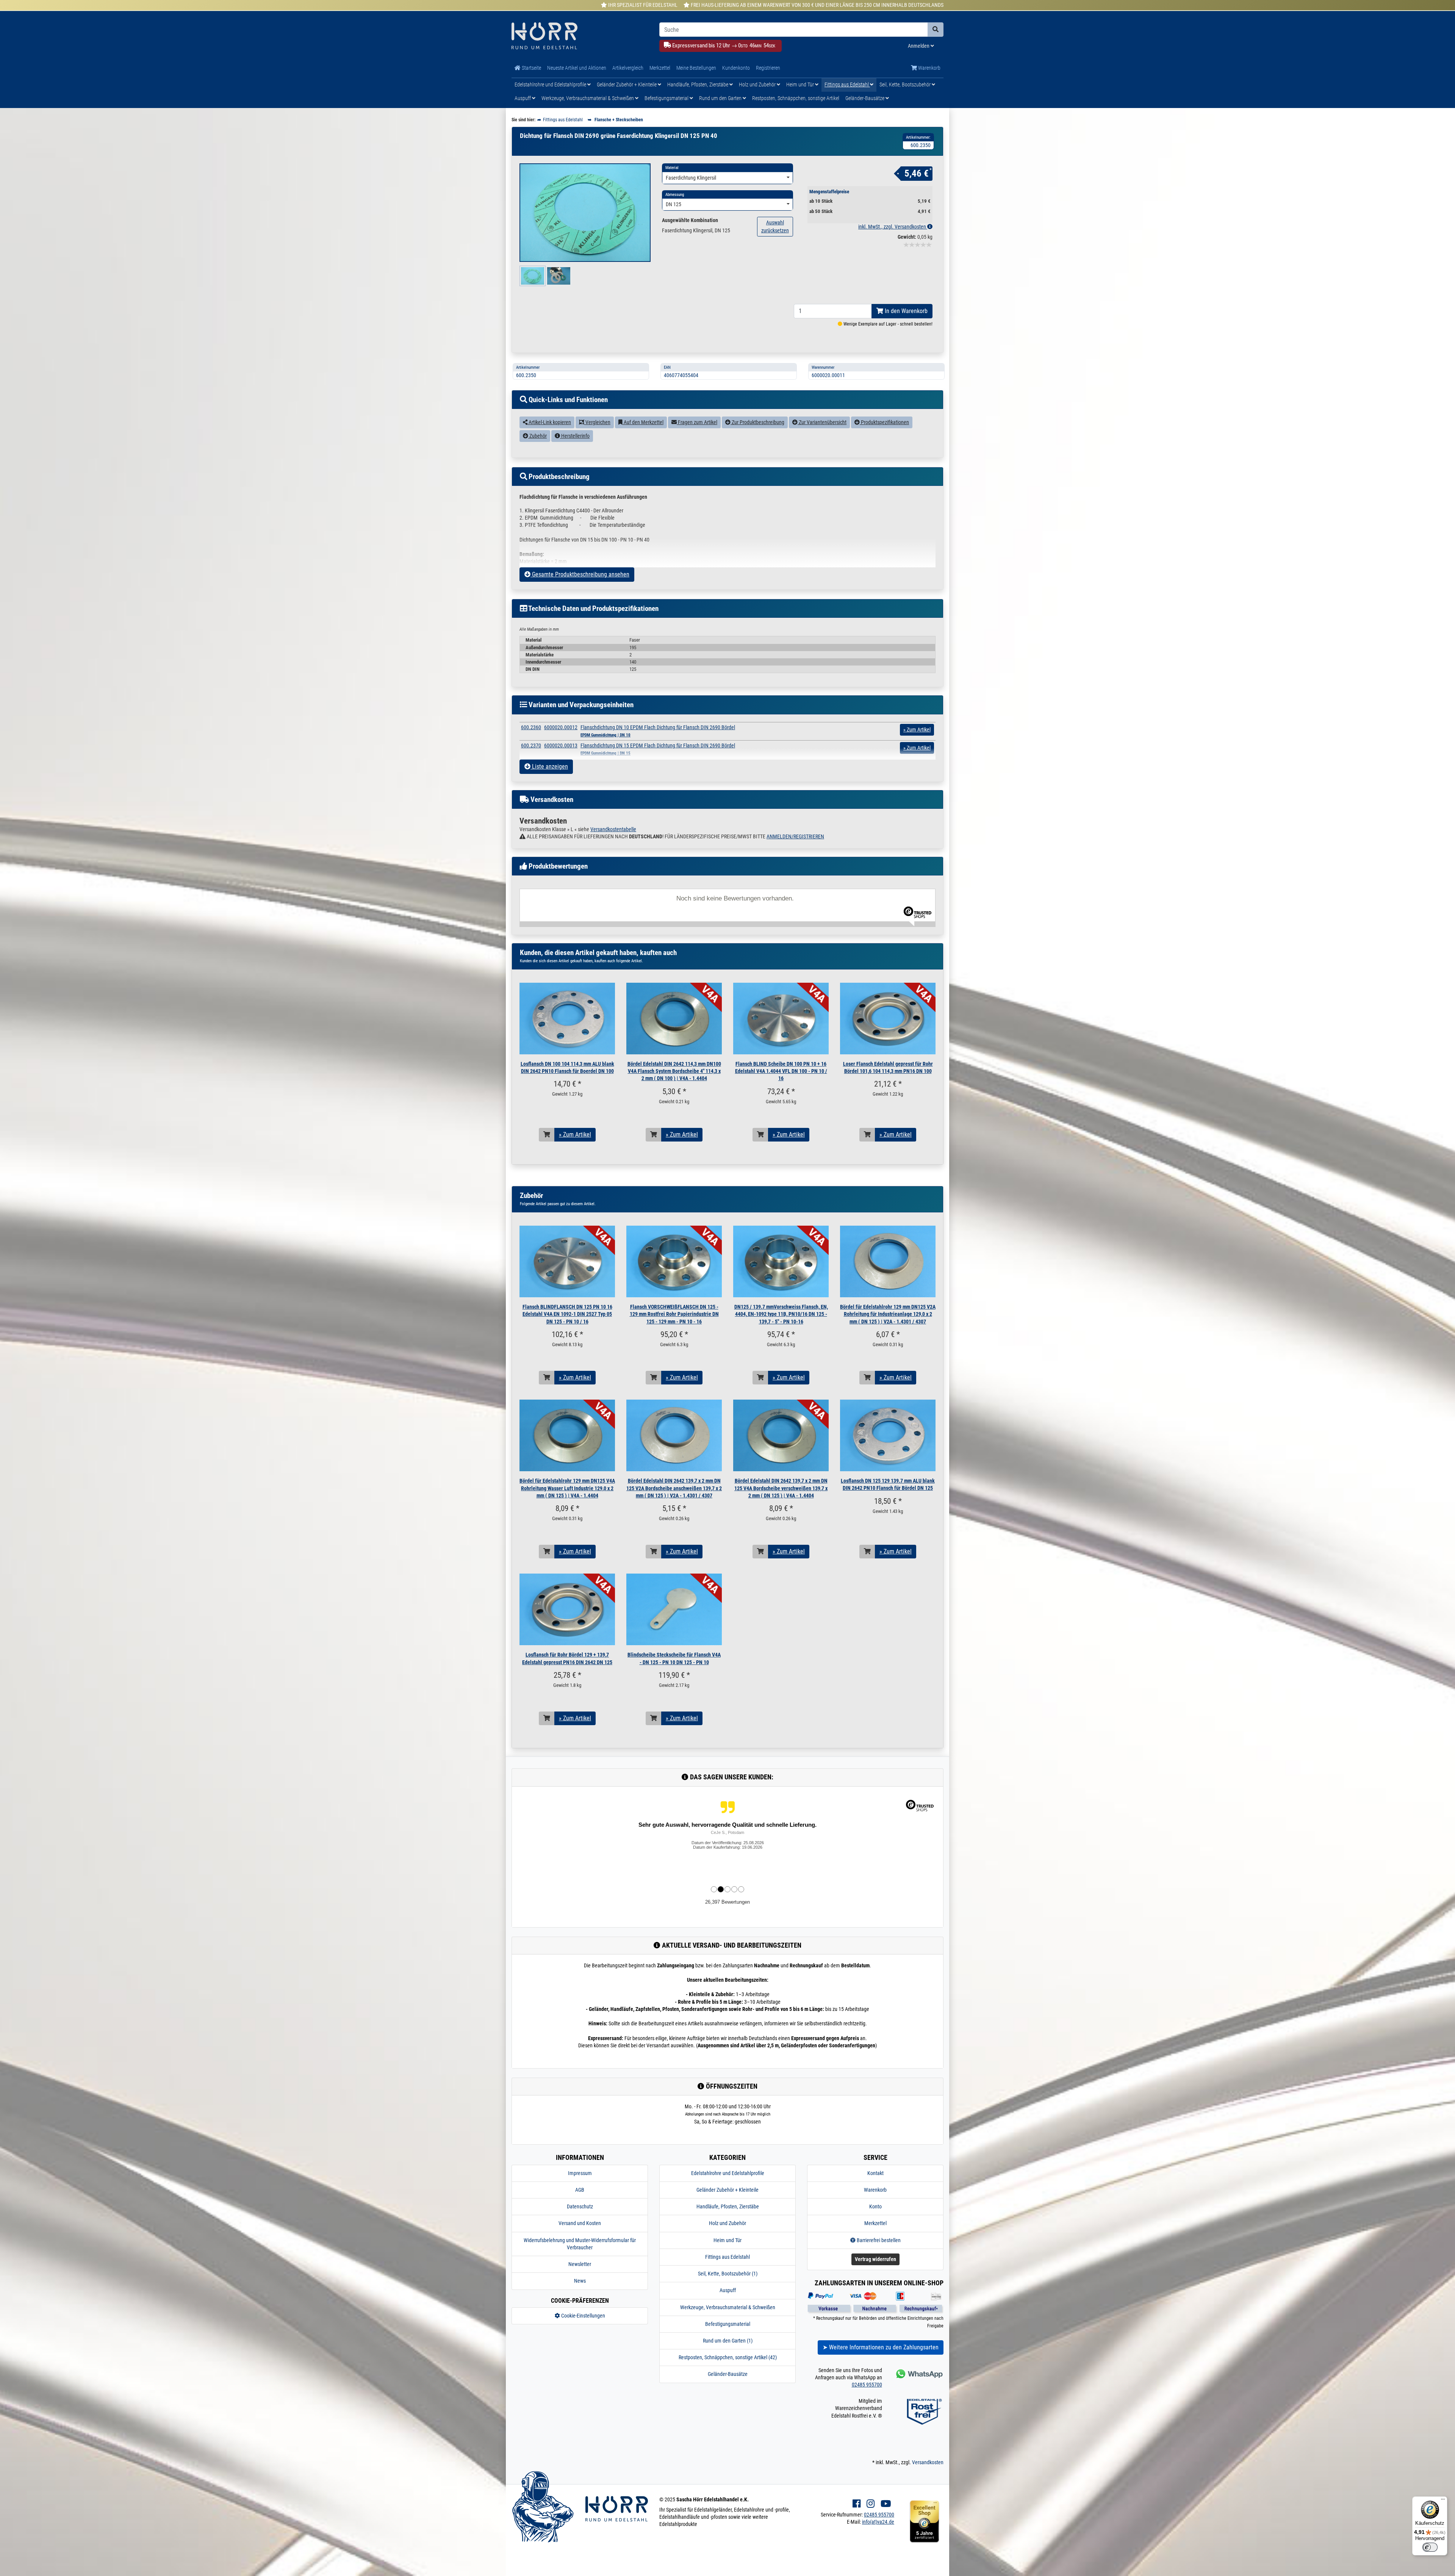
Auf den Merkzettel (643, 422)
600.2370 (531, 745)
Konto (875, 2206)
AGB (580, 2190)
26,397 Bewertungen (727, 1902)
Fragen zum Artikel (697, 422)
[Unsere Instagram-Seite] (871, 2504)
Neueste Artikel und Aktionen (577, 68)
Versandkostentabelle (613, 829)
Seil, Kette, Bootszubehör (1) (728, 2274)
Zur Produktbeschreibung (757, 422)
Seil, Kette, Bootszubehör (906, 85)
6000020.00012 (561, 727)
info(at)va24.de (878, 2522)
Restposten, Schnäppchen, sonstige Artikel (796, 98)
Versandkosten (928, 2462)
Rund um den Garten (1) (728, 2341)
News (580, 2281)
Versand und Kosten (580, 2223)
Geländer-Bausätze (865, 98)
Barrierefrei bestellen (878, 2240)
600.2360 (531, 727)
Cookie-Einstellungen (583, 2316)
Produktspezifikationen (884, 422)
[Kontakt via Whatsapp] (919, 2374)
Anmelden (919, 46)
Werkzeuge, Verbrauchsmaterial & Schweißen (588, 98)
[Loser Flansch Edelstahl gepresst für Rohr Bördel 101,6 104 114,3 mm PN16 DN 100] (888, 1019)
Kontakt (875, 2173)
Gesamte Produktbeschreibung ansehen (580, 574)
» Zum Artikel (575, 1135)
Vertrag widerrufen (875, 2259)
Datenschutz (580, 2206)
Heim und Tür (801, 85)
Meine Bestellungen (696, 68)
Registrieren (768, 68)
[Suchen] (936, 30)
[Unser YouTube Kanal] (886, 2504)
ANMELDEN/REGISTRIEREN (795, 836)
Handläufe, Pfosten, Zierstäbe (698, 85)
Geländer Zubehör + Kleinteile (627, 85)
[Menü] (1443, 2501)
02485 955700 (867, 2385)
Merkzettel (660, 68)
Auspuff (523, 98)
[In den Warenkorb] (547, 1135)
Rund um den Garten (721, 98)
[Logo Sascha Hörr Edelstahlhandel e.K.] (580, 37)
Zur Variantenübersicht (822, 422)
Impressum (580, 2173)
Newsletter (580, 2264)
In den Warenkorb (905, 311)
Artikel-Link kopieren (549, 422)
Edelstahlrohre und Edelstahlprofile (551, 85)
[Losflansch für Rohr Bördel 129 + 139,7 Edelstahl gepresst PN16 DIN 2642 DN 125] (567, 1609)
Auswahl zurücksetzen (775, 226)
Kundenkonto (736, 68)
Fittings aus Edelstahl (847, 85)
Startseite (531, 68)
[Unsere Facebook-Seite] (857, 2504)
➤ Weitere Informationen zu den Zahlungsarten (881, 2347)
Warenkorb (929, 68)
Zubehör (537, 436)
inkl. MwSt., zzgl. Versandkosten (893, 227)
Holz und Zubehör (758, 85)
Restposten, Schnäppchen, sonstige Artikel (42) (728, 2357)
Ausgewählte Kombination (690, 220)
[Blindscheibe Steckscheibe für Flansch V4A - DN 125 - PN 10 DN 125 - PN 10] (674, 1609)
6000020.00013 (561, 745)
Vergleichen (597, 422)
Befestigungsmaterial (667, 98)
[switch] (1430, 2547)
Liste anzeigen (549, 767)
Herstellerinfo (575, 436)
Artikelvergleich (628, 68)
